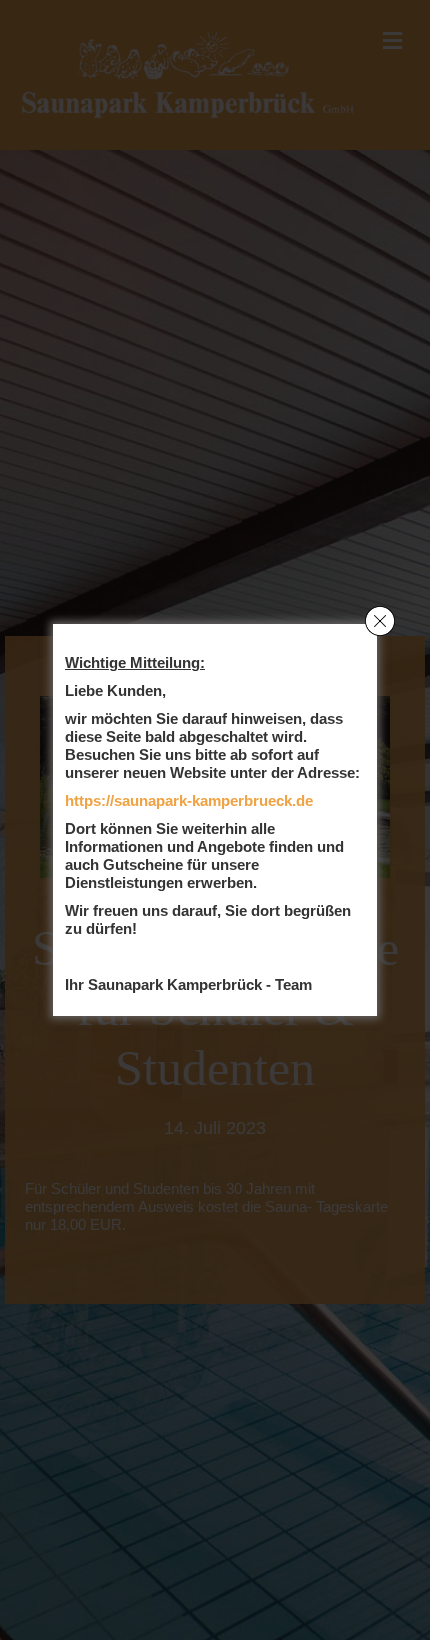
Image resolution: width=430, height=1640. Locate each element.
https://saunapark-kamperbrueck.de (189, 800)
